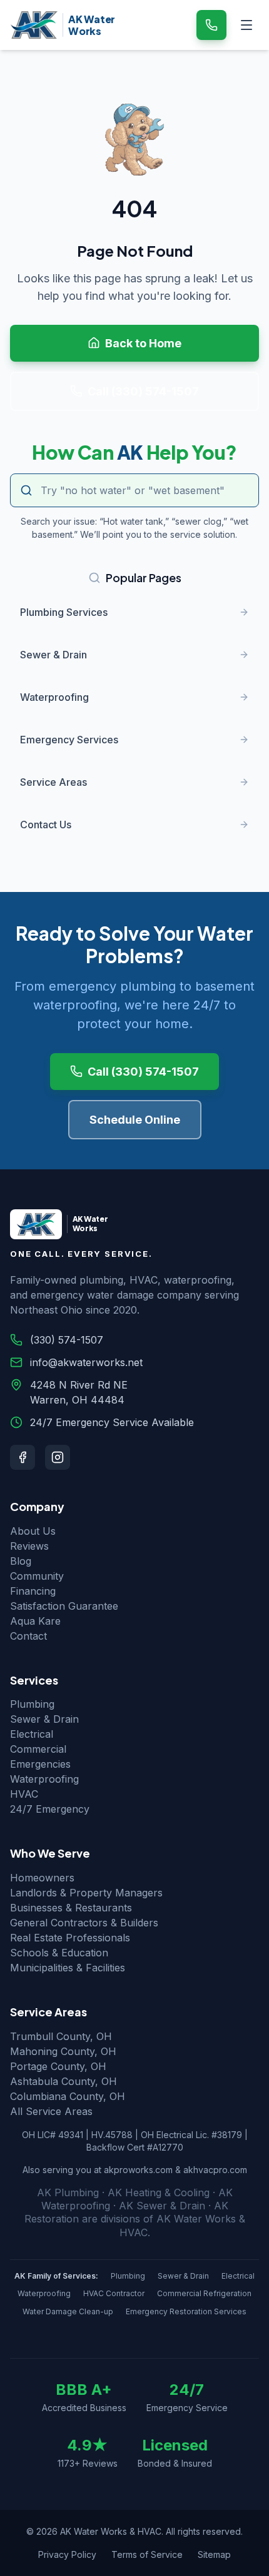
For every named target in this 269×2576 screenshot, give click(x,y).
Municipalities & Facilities (68, 1968)
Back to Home (143, 343)
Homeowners (42, 1878)
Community (37, 1576)
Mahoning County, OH (63, 2051)
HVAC (24, 1794)
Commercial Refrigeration (204, 2293)
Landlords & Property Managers (86, 1893)
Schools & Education (59, 1953)
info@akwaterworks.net (86, 1362)
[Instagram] (58, 1457)
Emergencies (40, 1764)
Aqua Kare (35, 1621)
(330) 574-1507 (67, 1340)
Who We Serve (50, 1853)
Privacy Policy (67, 2554)
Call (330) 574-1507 (143, 391)
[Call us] (211, 25)
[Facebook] (23, 1457)
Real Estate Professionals (70, 1938)
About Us (33, 1531)
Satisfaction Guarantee (64, 1606)
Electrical (32, 1734)
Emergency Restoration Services (186, 2311)
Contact (28, 1636)
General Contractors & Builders (84, 1923)
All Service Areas (51, 2111)
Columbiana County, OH (68, 2096)
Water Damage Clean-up (68, 2311)
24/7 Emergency (50, 1809)
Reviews (29, 1546)
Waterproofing (44, 1779)
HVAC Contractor (114, 2293)
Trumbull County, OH (61, 2036)
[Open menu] (246, 25)
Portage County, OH (58, 2066)
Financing (33, 1591)
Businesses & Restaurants (71, 1908)
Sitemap (214, 2554)
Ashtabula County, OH (63, 2081)
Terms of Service (147, 2554)
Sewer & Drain (44, 1719)
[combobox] (134, 490)
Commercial (38, 1749)
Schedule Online (135, 1120)
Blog (21, 1561)
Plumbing (32, 1704)
